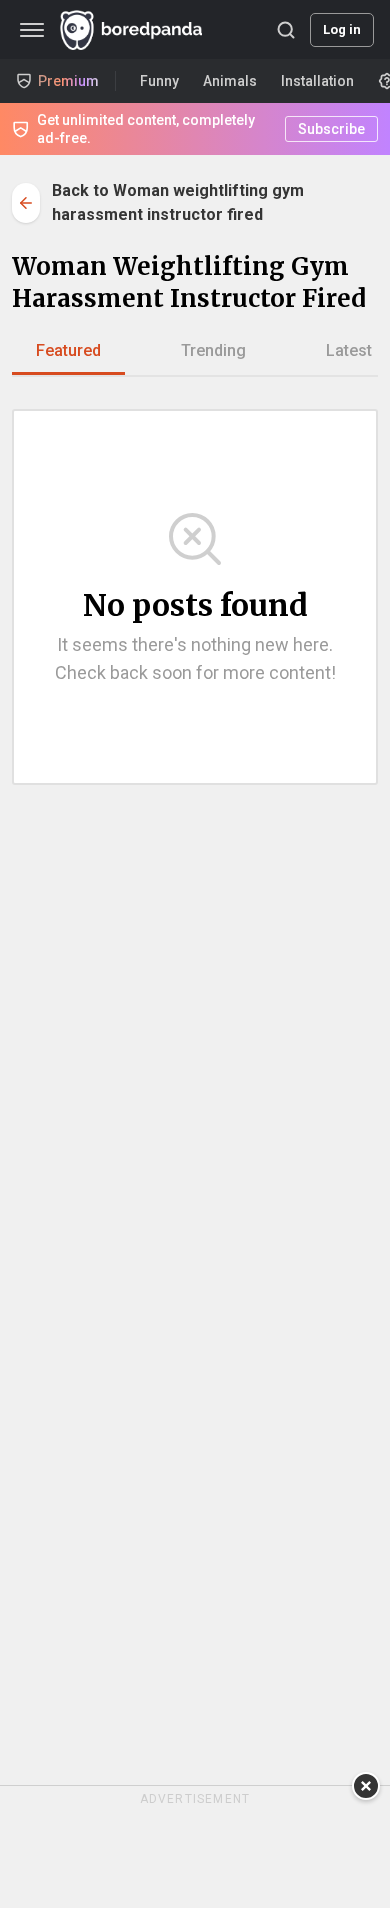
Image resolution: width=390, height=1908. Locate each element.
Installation (317, 81)
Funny (159, 81)
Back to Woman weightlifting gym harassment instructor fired (178, 202)
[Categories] (32, 30)
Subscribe (331, 129)
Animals (230, 81)
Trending (213, 350)
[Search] (286, 30)
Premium (68, 81)
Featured (68, 350)
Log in (342, 29)
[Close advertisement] (366, 1786)
